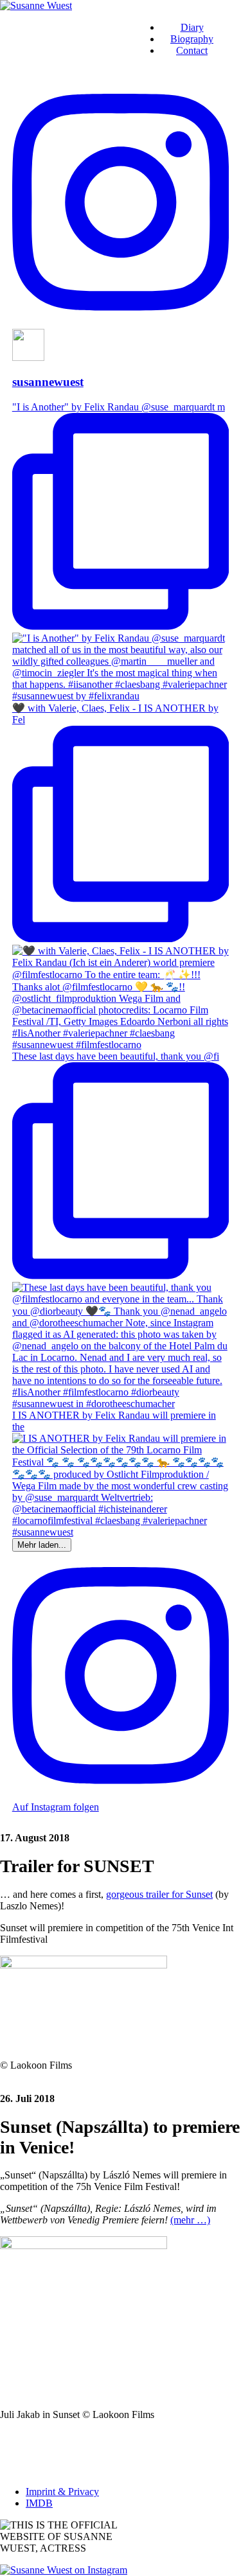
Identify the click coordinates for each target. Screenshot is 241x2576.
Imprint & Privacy (62, 2492)
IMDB (39, 2503)
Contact (192, 50)
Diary (192, 27)
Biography (192, 39)
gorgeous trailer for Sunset (159, 1894)
